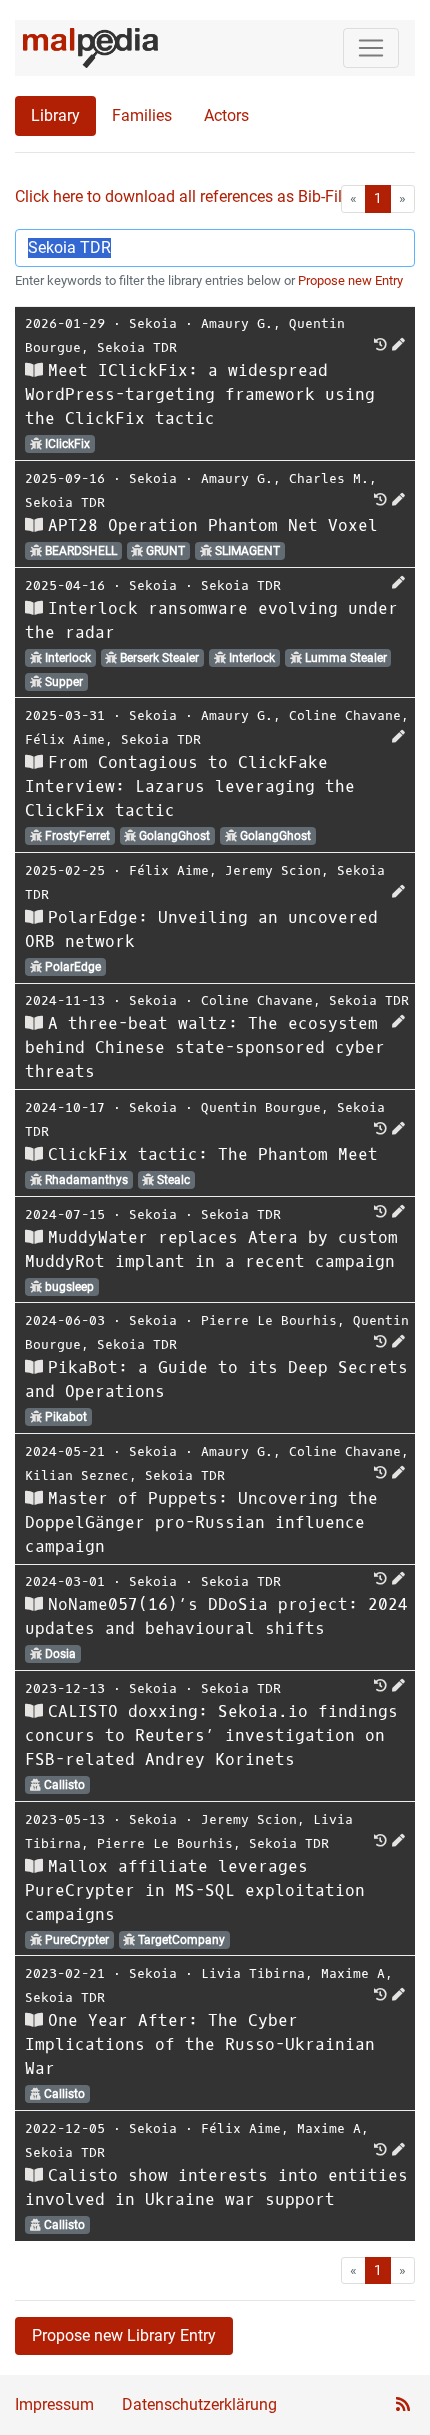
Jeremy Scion (273, 870)
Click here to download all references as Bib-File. (184, 196)
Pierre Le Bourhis (269, 1320)
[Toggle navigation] (371, 48)
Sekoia (153, 323)
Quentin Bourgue (261, 1107)
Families (142, 115)
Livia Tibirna (253, 1973)
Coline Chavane (345, 715)
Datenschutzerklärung (199, 2404)
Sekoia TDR (137, 347)
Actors (226, 115)
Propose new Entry (350, 280)
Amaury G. (237, 323)
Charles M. (329, 478)
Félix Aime (65, 739)
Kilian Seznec (77, 1475)
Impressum (54, 2404)
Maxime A (353, 1973)
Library (55, 115)
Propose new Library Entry (124, 2335)
